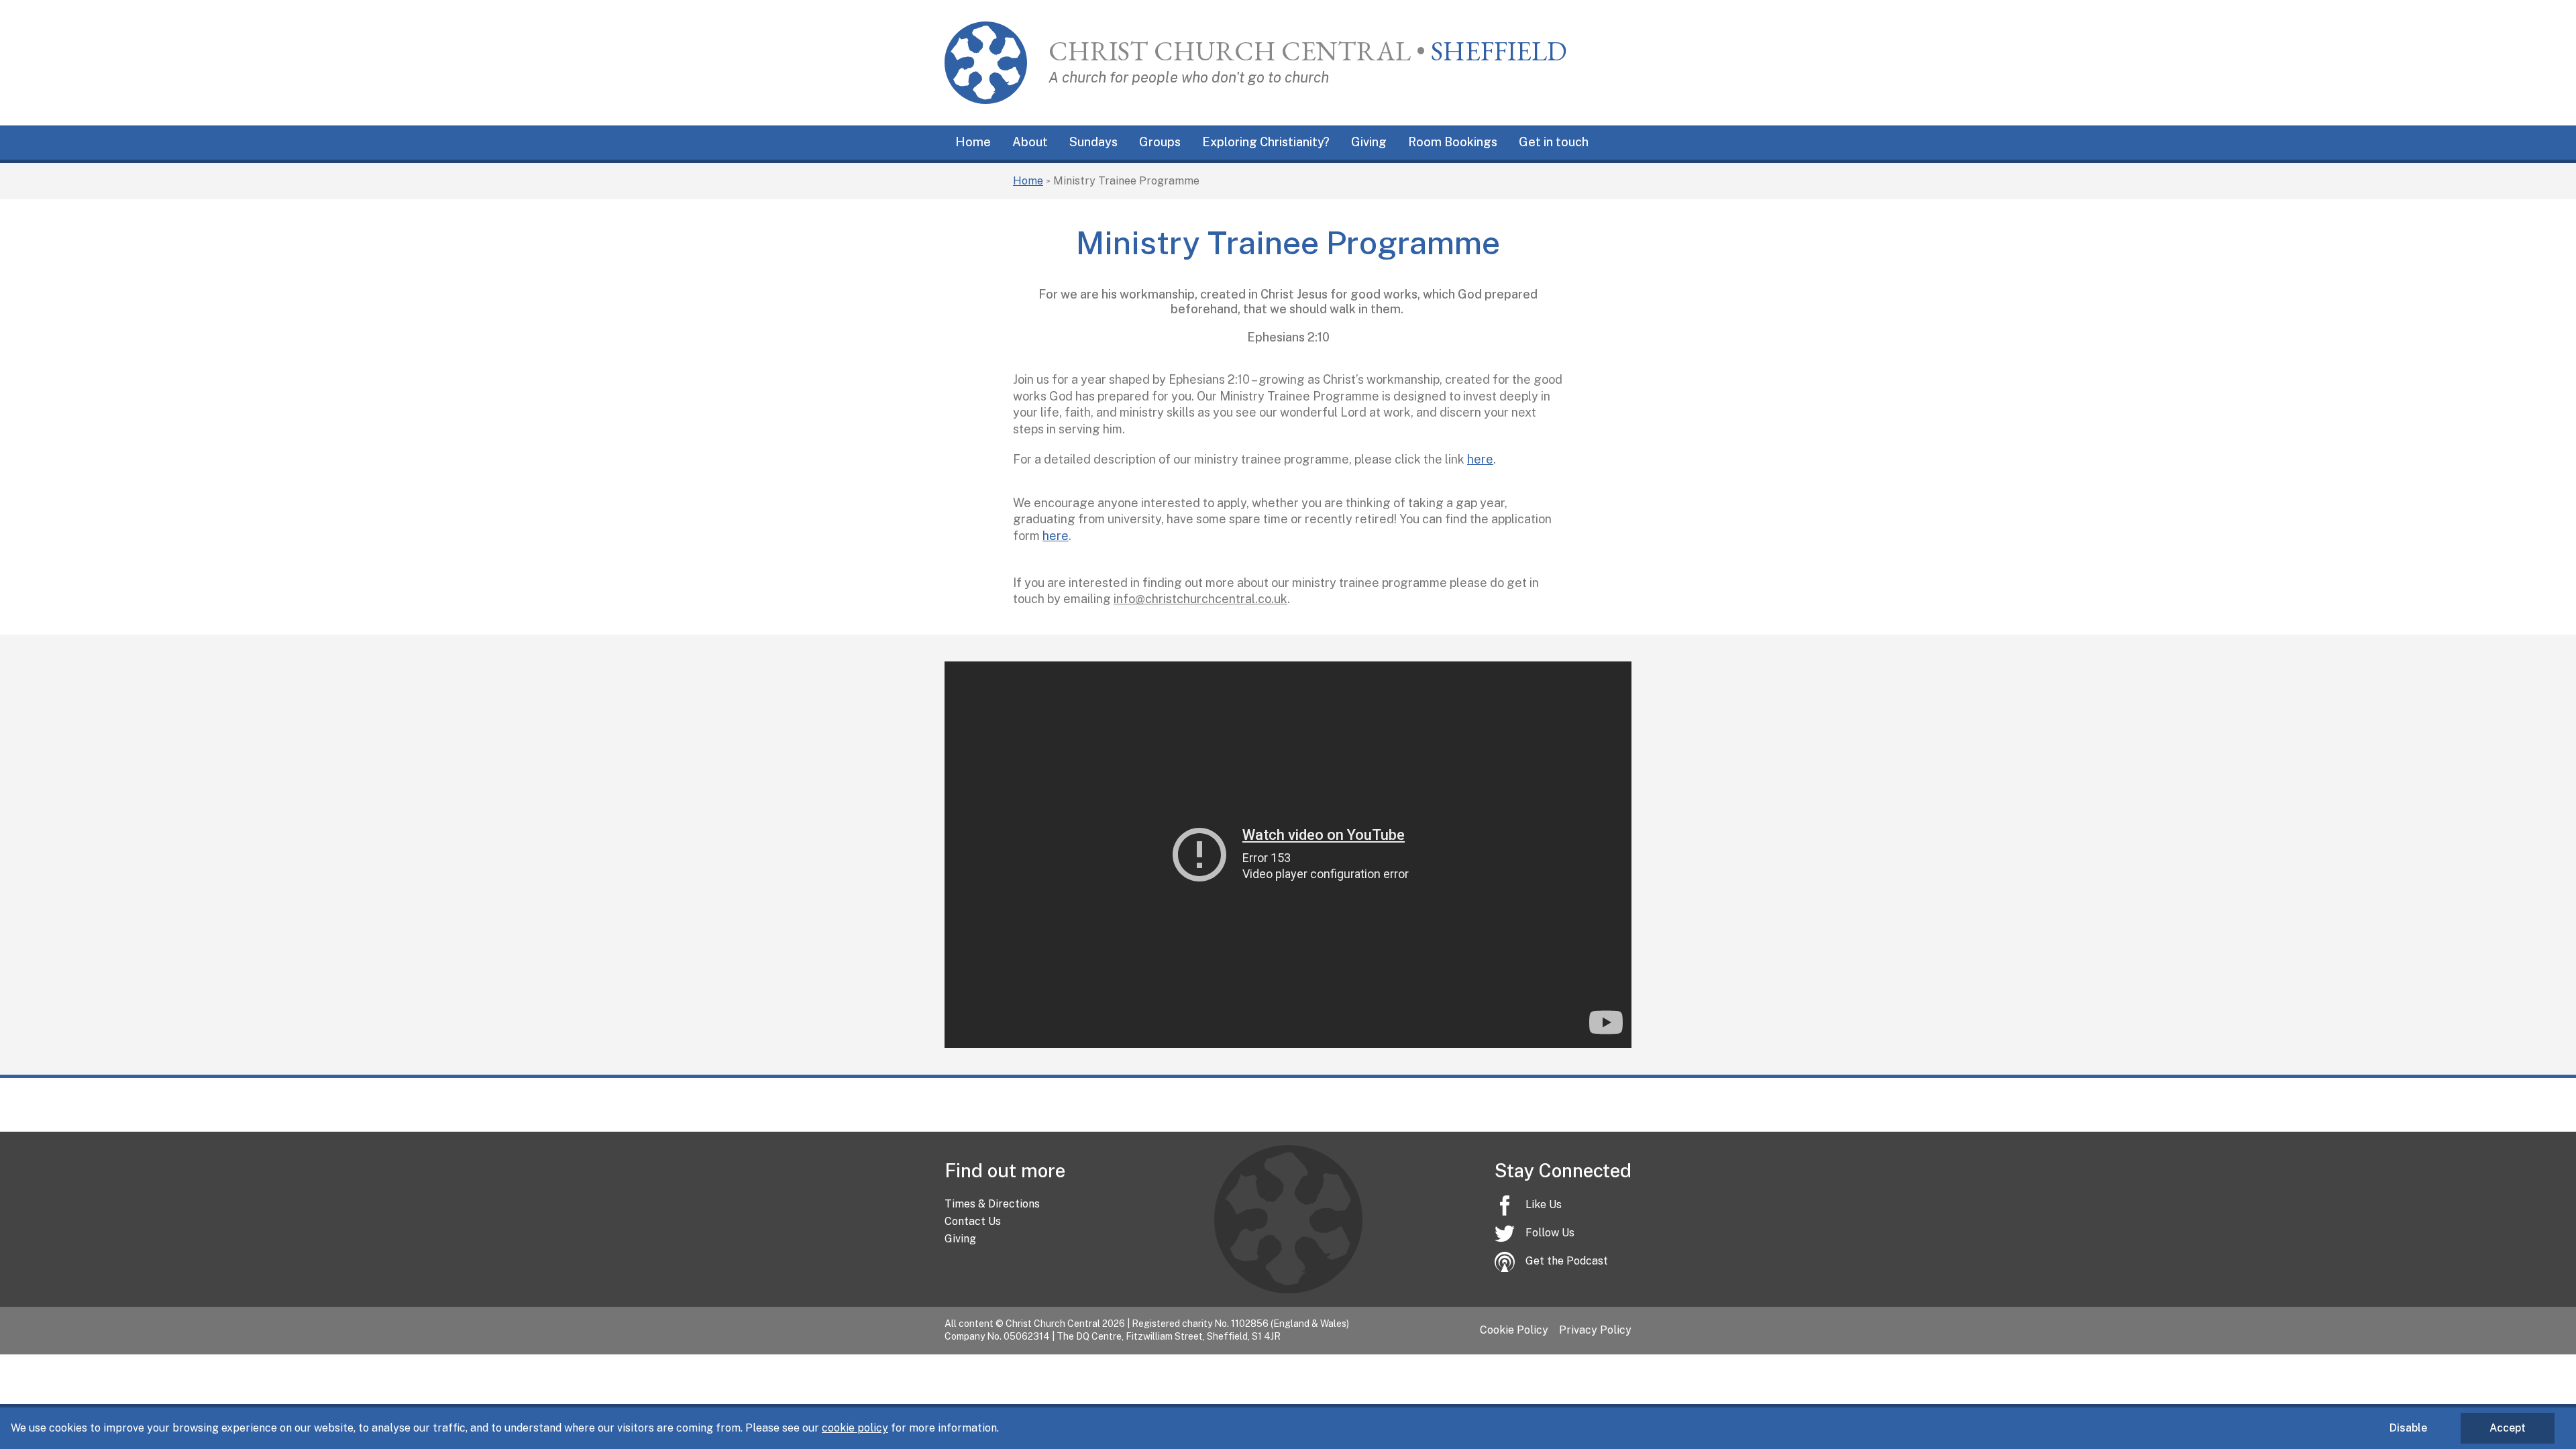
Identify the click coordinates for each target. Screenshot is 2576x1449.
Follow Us (1550, 1233)
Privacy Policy (1595, 1330)
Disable (2408, 1428)
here (1480, 459)
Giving (1369, 142)
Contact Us (973, 1221)
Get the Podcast (1567, 1261)
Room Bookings (1453, 142)
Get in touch (1554, 142)
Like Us (1544, 1204)
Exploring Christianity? (1266, 142)
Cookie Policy (1514, 1330)
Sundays (1093, 142)
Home (973, 142)
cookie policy (855, 1428)
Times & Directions (992, 1204)
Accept (2508, 1428)
